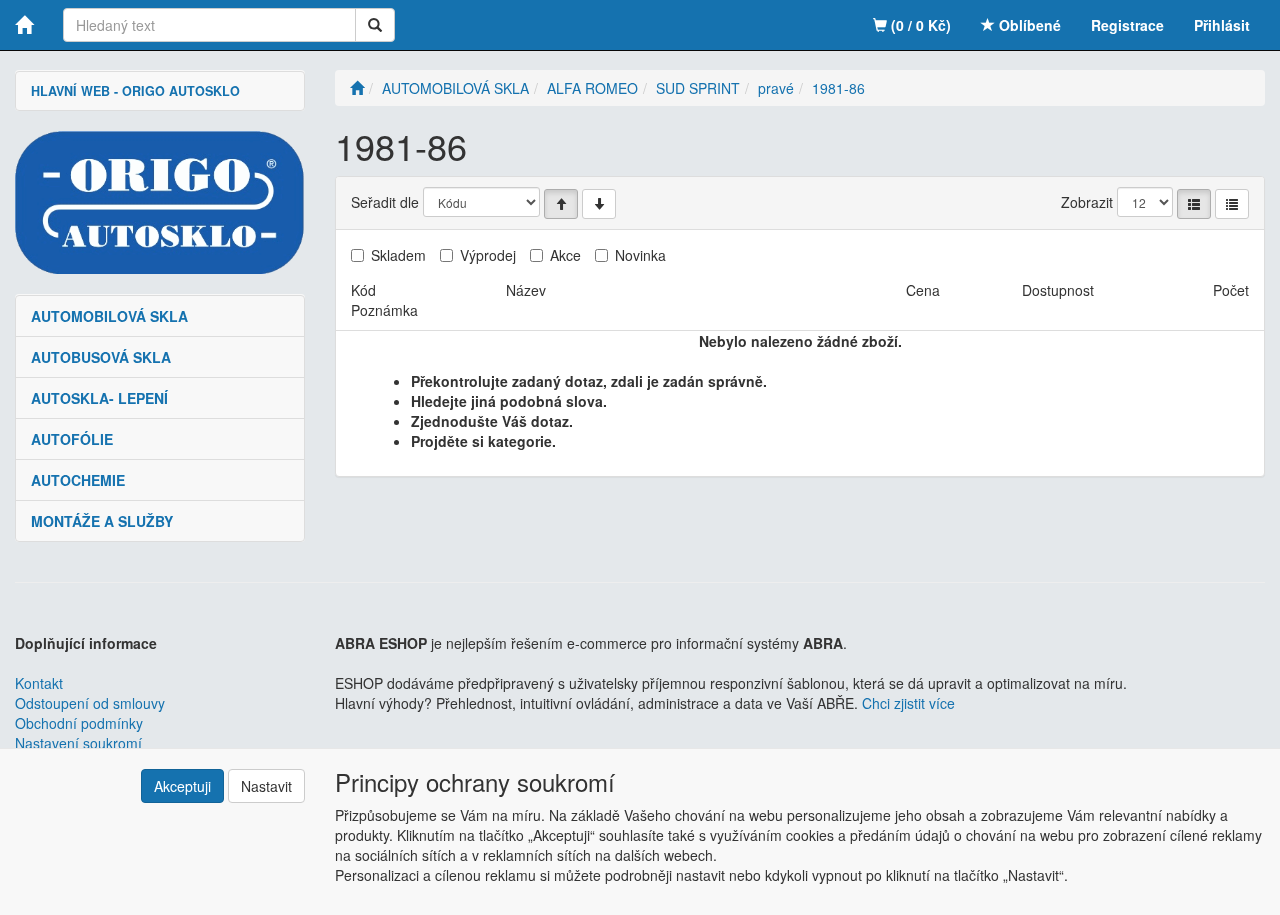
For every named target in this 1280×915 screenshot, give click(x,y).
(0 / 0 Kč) (919, 25)
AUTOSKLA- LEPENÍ (99, 398)
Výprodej (488, 255)
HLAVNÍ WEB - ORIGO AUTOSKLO (135, 91)
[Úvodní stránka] (357, 88)
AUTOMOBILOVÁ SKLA (109, 316)
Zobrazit (1087, 202)
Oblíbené (1028, 25)
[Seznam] (1194, 204)
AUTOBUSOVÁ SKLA (101, 357)
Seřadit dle (385, 202)
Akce (565, 255)
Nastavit (266, 786)
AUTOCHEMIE (78, 480)
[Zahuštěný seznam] (1232, 204)
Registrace (1127, 25)
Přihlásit (1222, 25)
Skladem (398, 255)
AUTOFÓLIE (72, 439)
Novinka (640, 255)
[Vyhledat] (375, 25)
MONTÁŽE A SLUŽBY (102, 521)
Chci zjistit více (908, 703)
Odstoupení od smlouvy (90, 703)
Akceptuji (182, 786)
